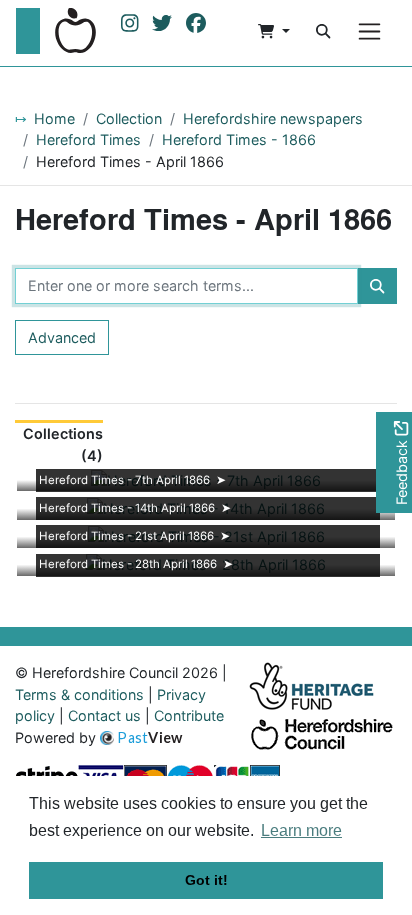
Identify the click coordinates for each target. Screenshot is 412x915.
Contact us (104, 715)
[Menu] (369, 31)
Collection (129, 118)
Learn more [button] (301, 830)
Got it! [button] (206, 880)
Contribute (189, 715)
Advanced (62, 337)
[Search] (323, 31)
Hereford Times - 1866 (239, 139)
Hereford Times (88, 139)
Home (54, 118)
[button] (274, 31)
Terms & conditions (79, 694)
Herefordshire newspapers (273, 118)
